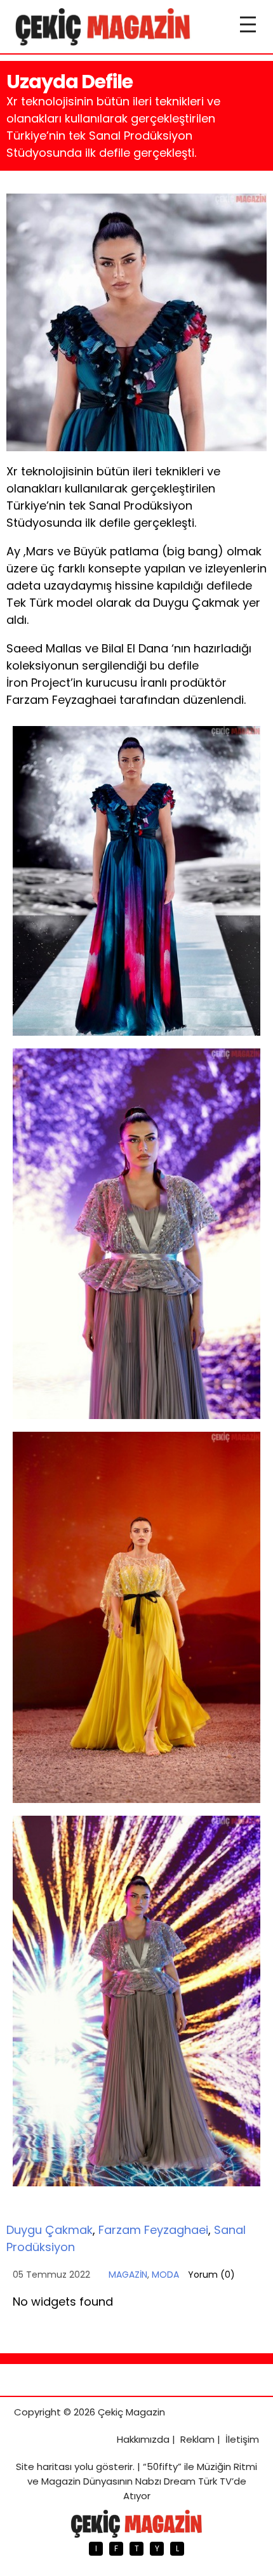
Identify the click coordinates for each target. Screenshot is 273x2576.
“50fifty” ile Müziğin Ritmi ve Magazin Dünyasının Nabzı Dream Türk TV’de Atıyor (143, 2481)
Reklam (197, 2439)
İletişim (242, 2439)
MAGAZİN (128, 2275)
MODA (165, 2275)
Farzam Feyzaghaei (153, 2230)
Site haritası (44, 2467)
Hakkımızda (143, 2439)
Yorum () (211, 2275)
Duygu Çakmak (50, 2230)
